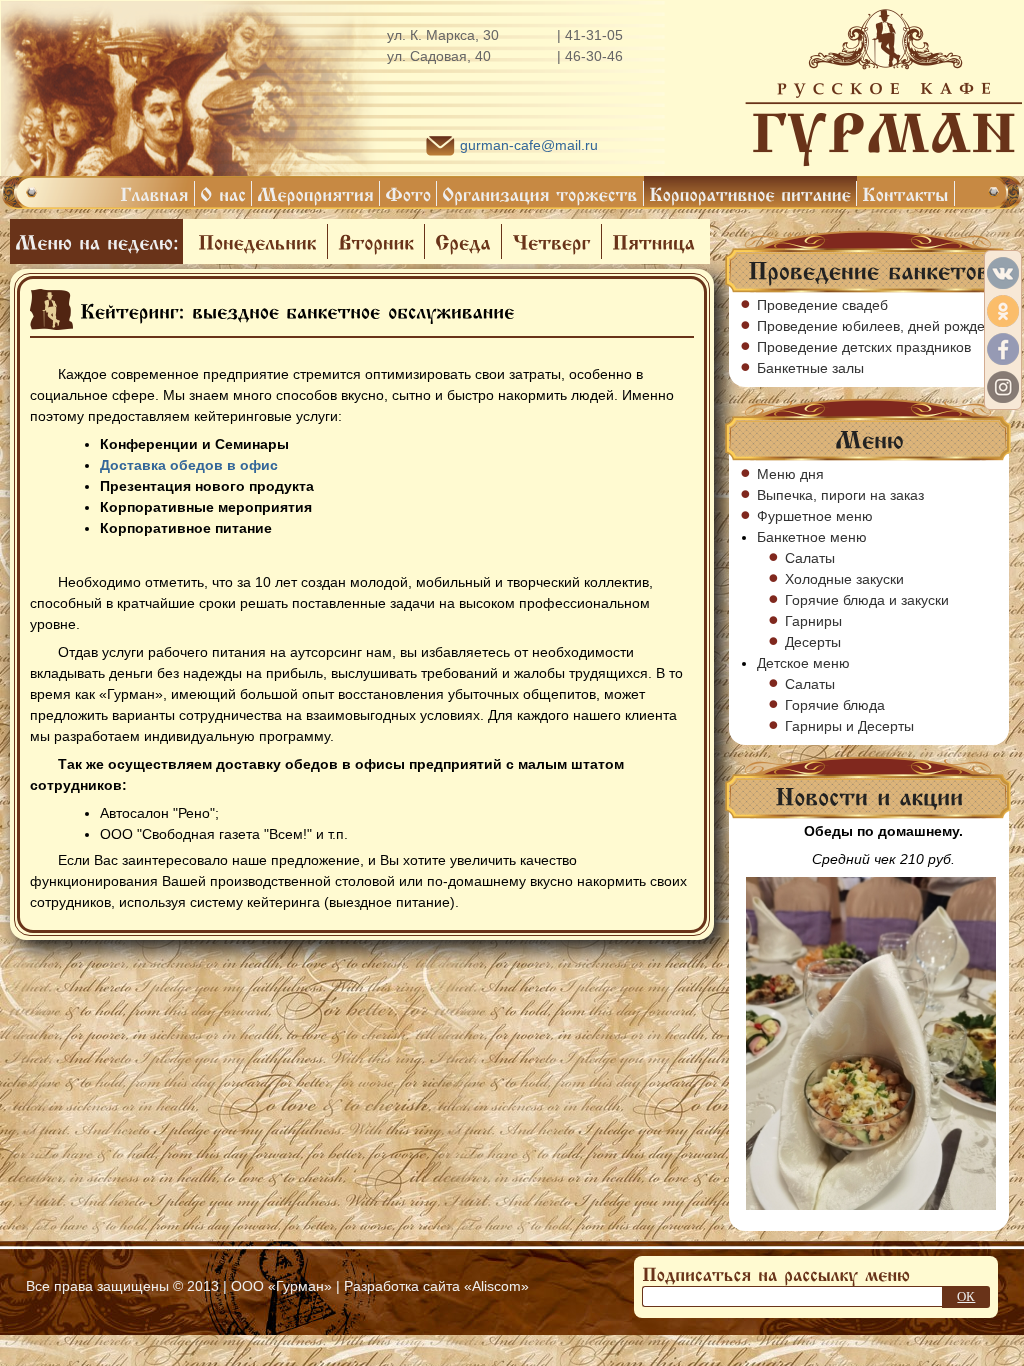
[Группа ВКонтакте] (1003, 273)
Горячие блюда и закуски (867, 600)
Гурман (300, 1286)
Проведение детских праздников (864, 347)
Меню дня (790, 474)
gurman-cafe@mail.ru (529, 145)
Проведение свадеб (822, 305)
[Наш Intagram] (1003, 387)
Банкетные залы (810, 368)
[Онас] (223, 193)
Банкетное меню (812, 537)
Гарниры (813, 621)
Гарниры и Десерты (849, 726)
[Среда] (463, 241)
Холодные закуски (844, 579)
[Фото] (408, 193)
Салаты (810, 558)
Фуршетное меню (815, 516)
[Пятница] (653, 241)
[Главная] (155, 193)
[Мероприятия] (316, 193)
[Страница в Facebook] (1003, 349)
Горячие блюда (835, 705)
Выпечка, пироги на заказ (840, 495)
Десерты (813, 642)
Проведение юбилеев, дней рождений (883, 326)
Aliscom (496, 1286)
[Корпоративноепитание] (750, 193)
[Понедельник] (257, 241)
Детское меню (803, 663)
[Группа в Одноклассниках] (1003, 311)
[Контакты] (906, 193)
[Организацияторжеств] (540, 193)
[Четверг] (551, 241)
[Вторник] (376, 241)
